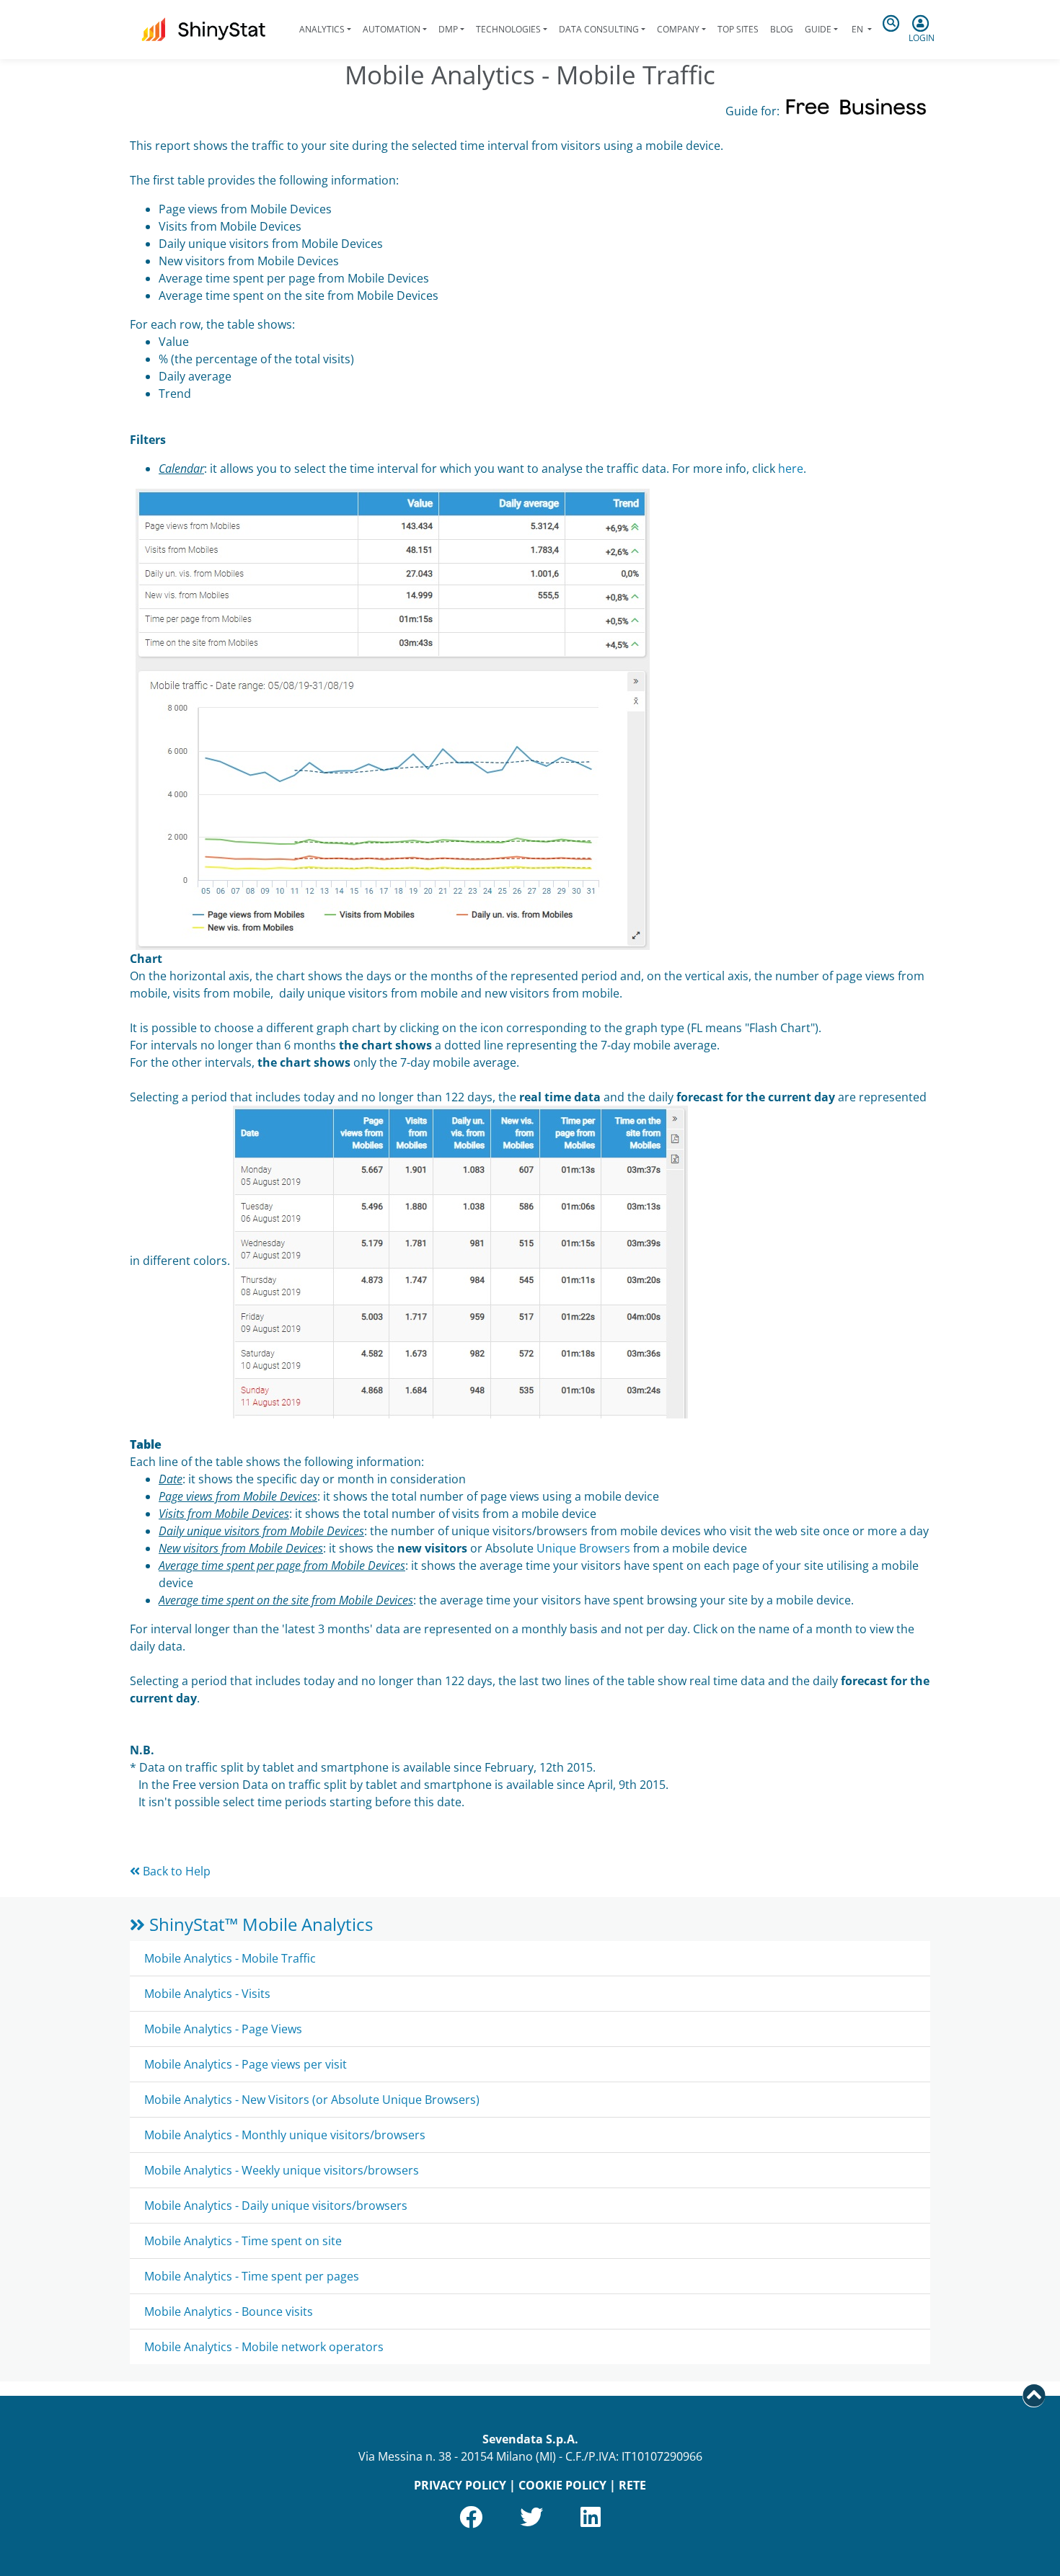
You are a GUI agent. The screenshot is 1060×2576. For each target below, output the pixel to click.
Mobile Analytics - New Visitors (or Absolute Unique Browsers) (312, 2100)
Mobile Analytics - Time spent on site (243, 2241)
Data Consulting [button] (599, 29)
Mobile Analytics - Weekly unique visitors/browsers (282, 2170)
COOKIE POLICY (562, 2485)
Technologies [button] (508, 29)
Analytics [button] (322, 29)
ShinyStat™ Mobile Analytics (259, 1924)
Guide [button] (818, 29)
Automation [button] (392, 29)
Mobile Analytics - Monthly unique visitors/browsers (285, 2135)
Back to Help (175, 1871)
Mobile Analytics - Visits (207, 1994)
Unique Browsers (583, 1548)
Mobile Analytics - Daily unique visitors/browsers (276, 2206)
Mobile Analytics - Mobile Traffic (230, 1958)
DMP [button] (448, 29)
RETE (632, 2485)
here (791, 468)
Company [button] (678, 29)
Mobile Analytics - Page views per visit (246, 2064)
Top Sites (738, 29)
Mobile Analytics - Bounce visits (229, 2311)
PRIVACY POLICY (460, 2485)
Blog (782, 29)
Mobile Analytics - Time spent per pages (252, 2276)
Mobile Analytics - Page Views (223, 2029)
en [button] (857, 29)
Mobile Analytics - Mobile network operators (264, 2347)
